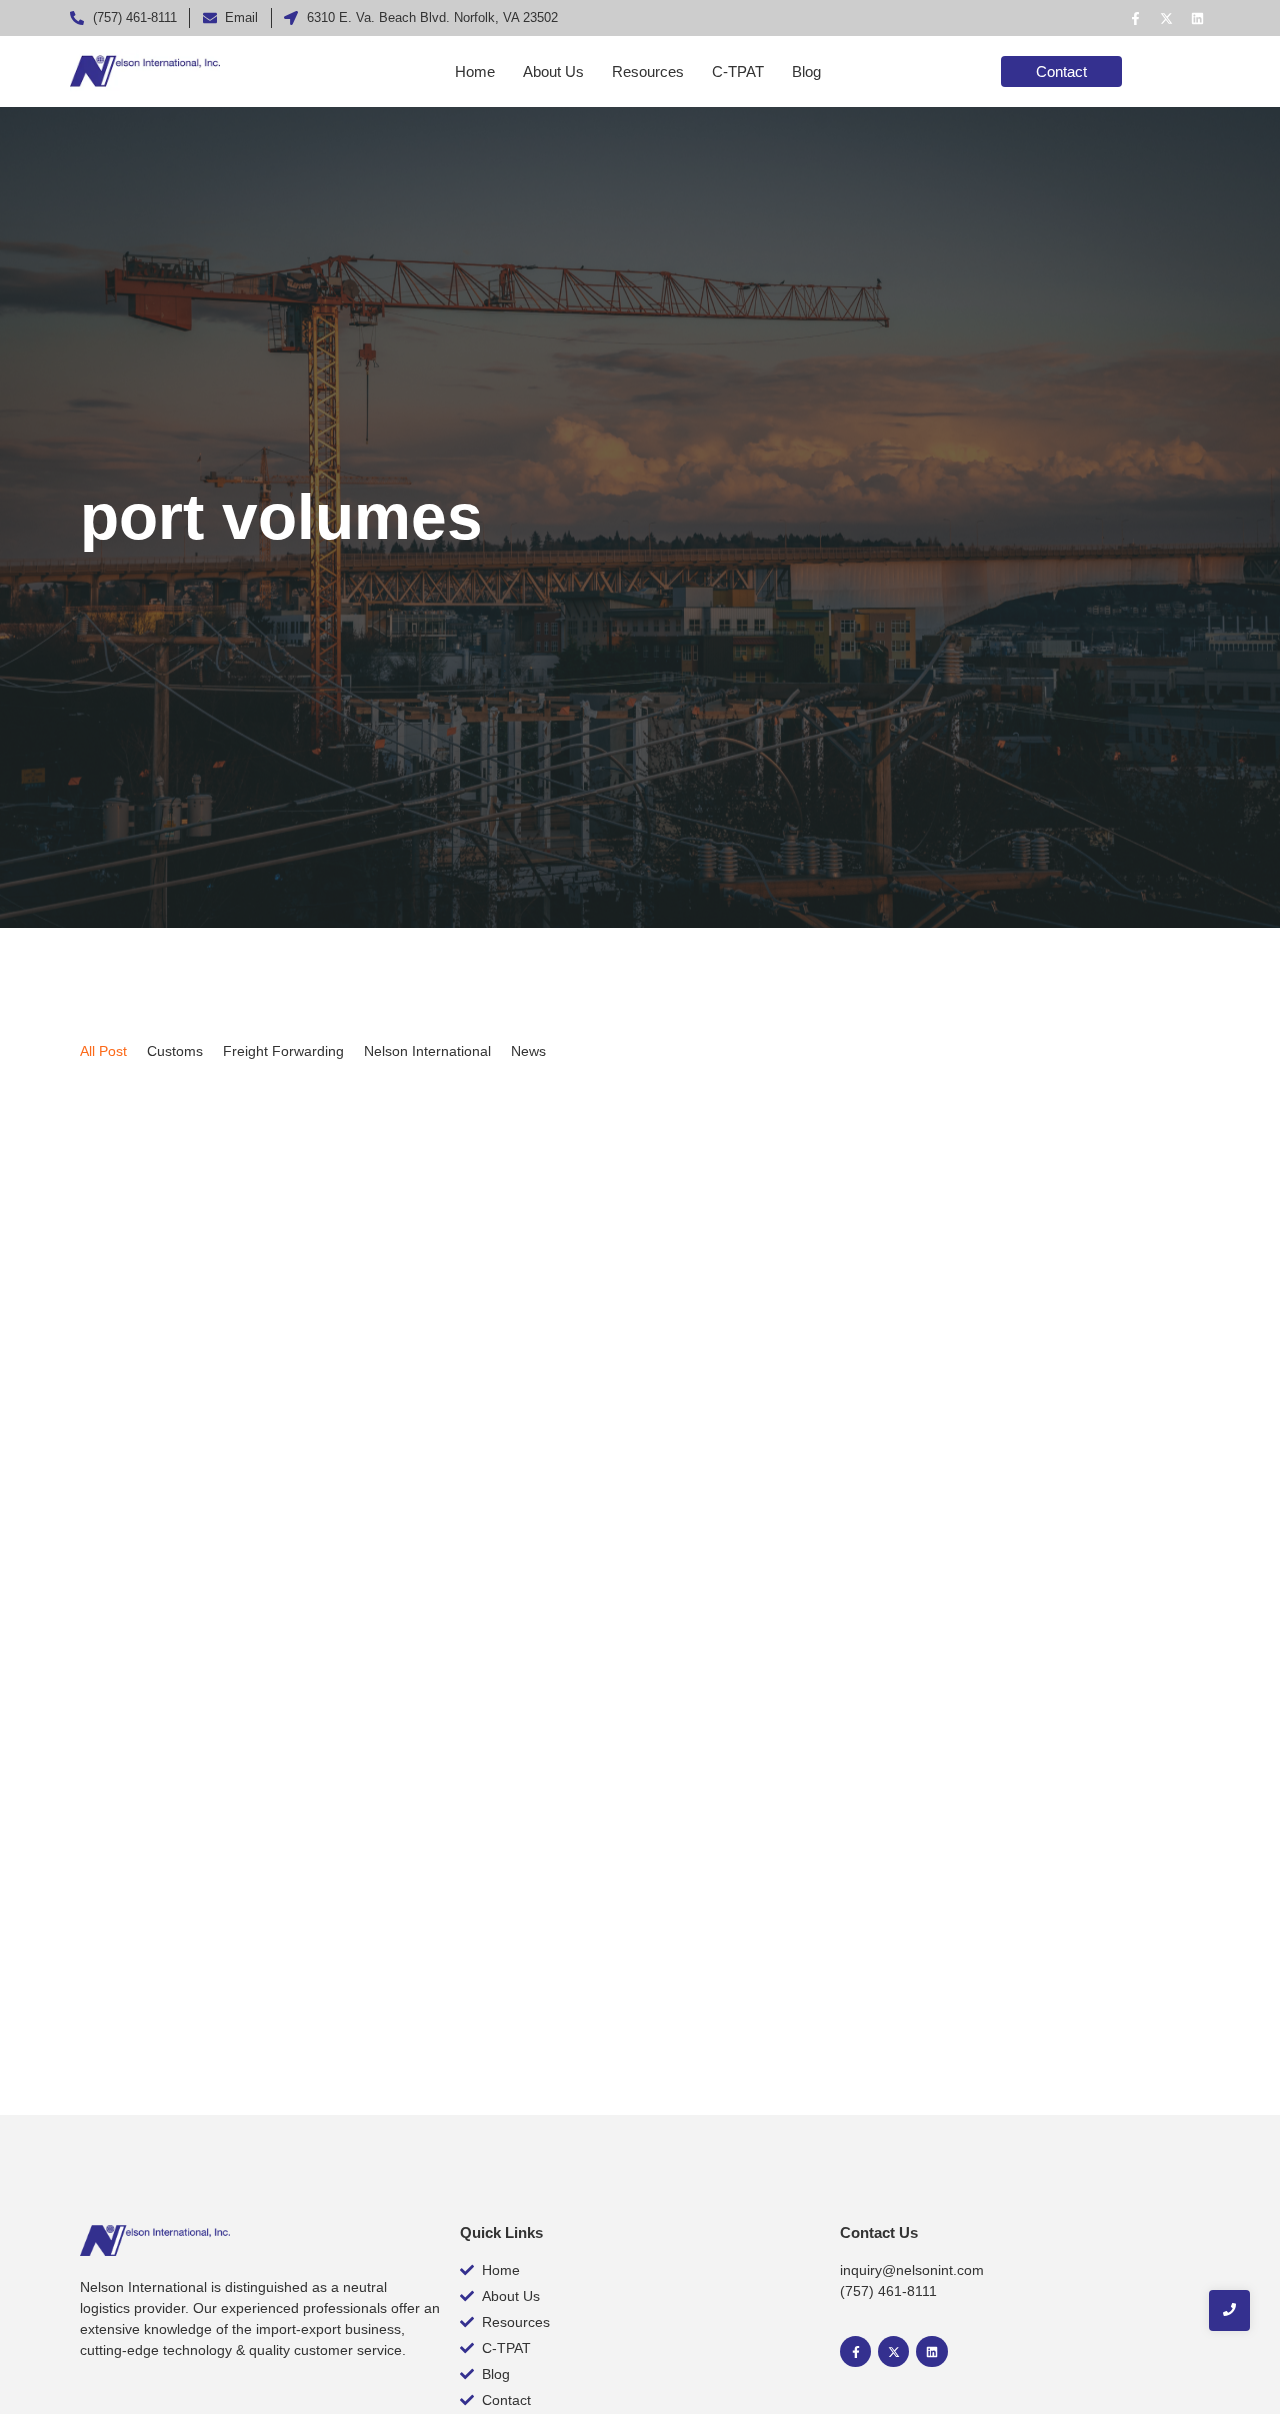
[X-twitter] (1166, 18)
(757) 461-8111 (888, 2291)
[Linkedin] (1197, 18)
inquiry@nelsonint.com (912, 2270)
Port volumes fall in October (222, 1892)
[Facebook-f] (1135, 18)
